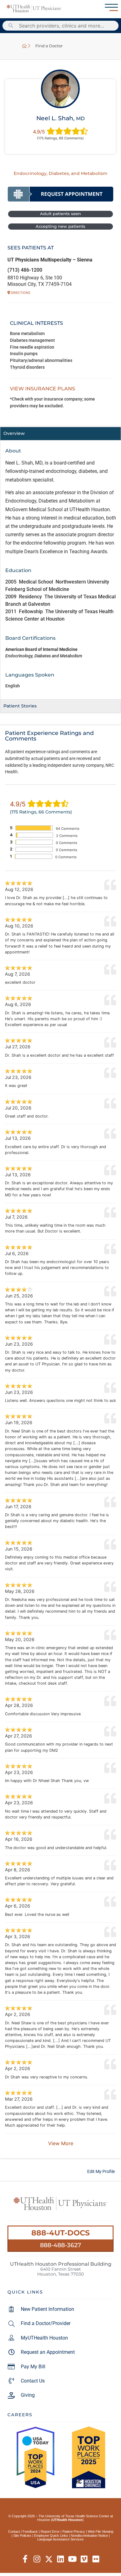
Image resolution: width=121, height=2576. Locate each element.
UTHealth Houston (67, 2520)
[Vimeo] (84, 2559)
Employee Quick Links (51, 2536)
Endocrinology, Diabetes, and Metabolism (60, 173)
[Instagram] (37, 2559)
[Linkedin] (61, 2559)
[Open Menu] (111, 7)
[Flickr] (96, 2559)
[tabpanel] (60, 570)
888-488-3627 (60, 2245)
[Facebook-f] (25, 2559)
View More (61, 2143)
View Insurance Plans (43, 389)
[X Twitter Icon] (49, 2559)
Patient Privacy (74, 2531)
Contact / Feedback (23, 2531)
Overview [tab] (14, 433)
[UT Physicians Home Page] (25, 46)
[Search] (11, 26)
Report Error (50, 2531)
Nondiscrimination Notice (89, 2536)
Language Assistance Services (60, 2539)
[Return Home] (34, 8)
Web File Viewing (101, 2531)
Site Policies (22, 2536)
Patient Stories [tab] (20, 706)
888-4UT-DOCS (60, 2233)
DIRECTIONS (20, 293)
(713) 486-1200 (25, 270)
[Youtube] (72, 2559)
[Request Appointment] (60, 194)
